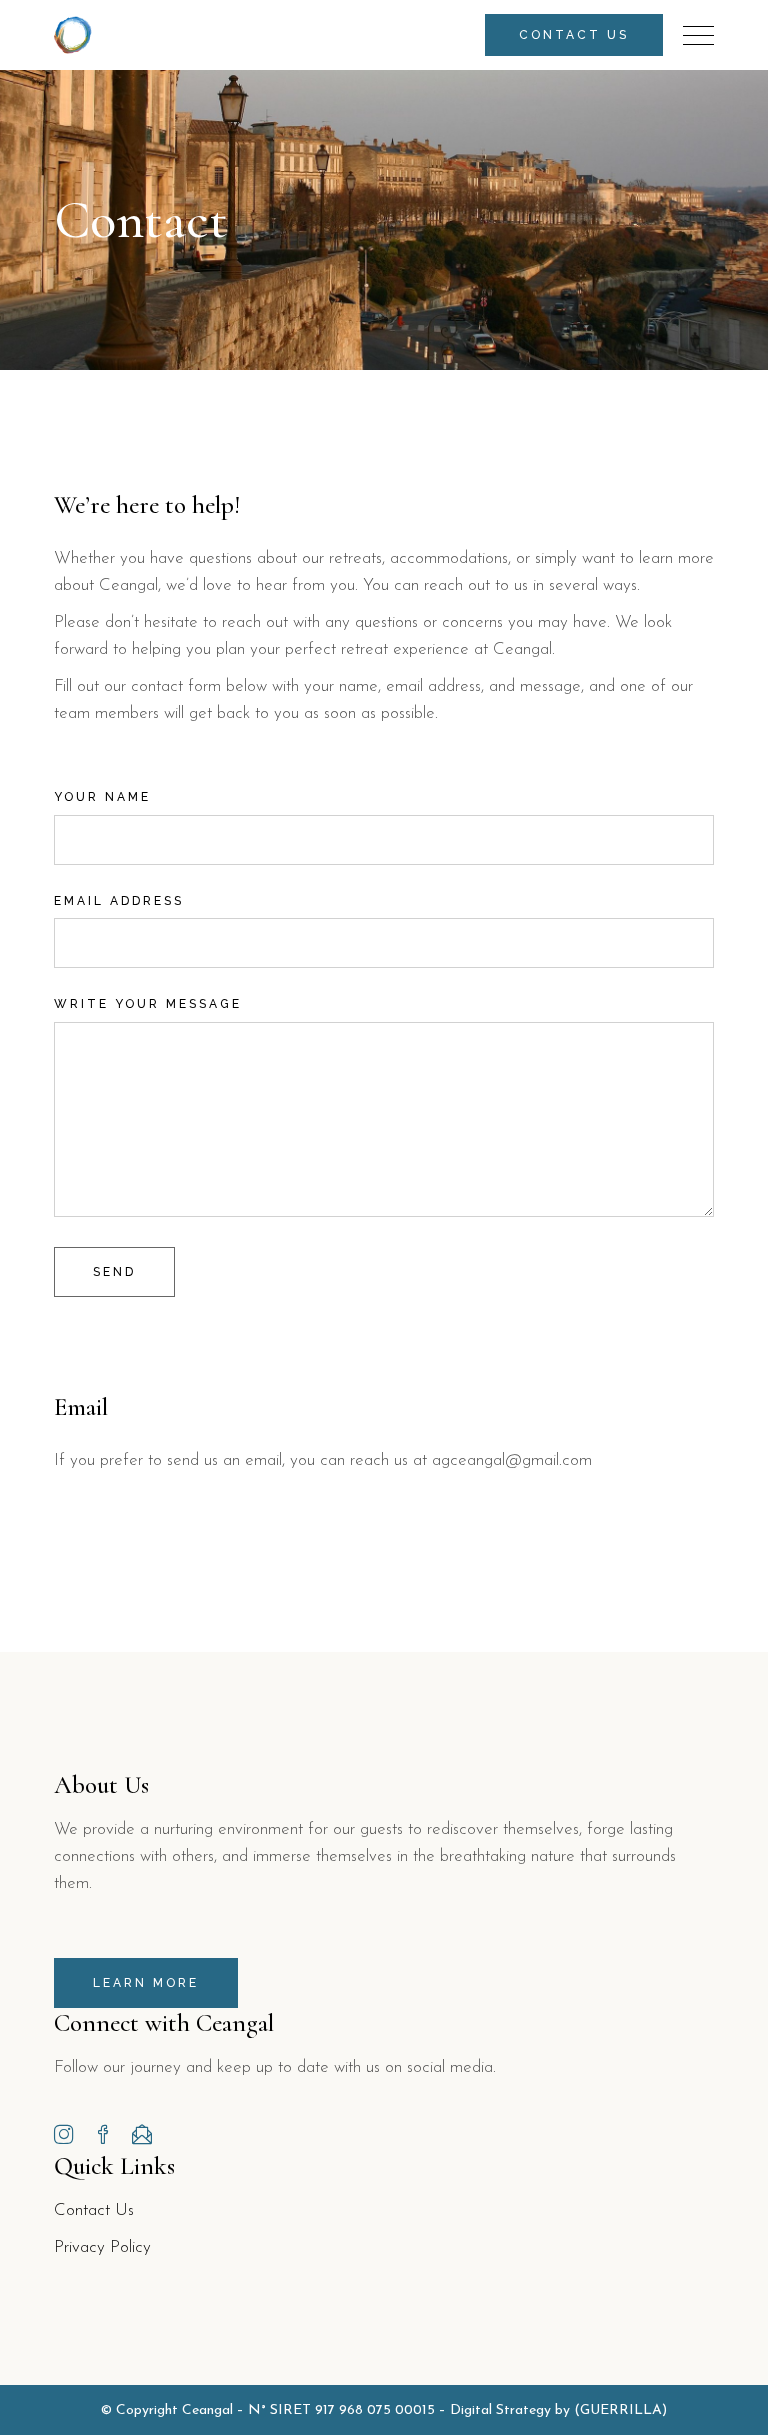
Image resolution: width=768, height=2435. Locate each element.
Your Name (102, 797)
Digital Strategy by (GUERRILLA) (558, 2410)
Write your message (148, 1004)
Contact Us (94, 2210)
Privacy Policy (102, 2247)
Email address (119, 901)
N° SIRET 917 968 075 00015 (341, 2410)
